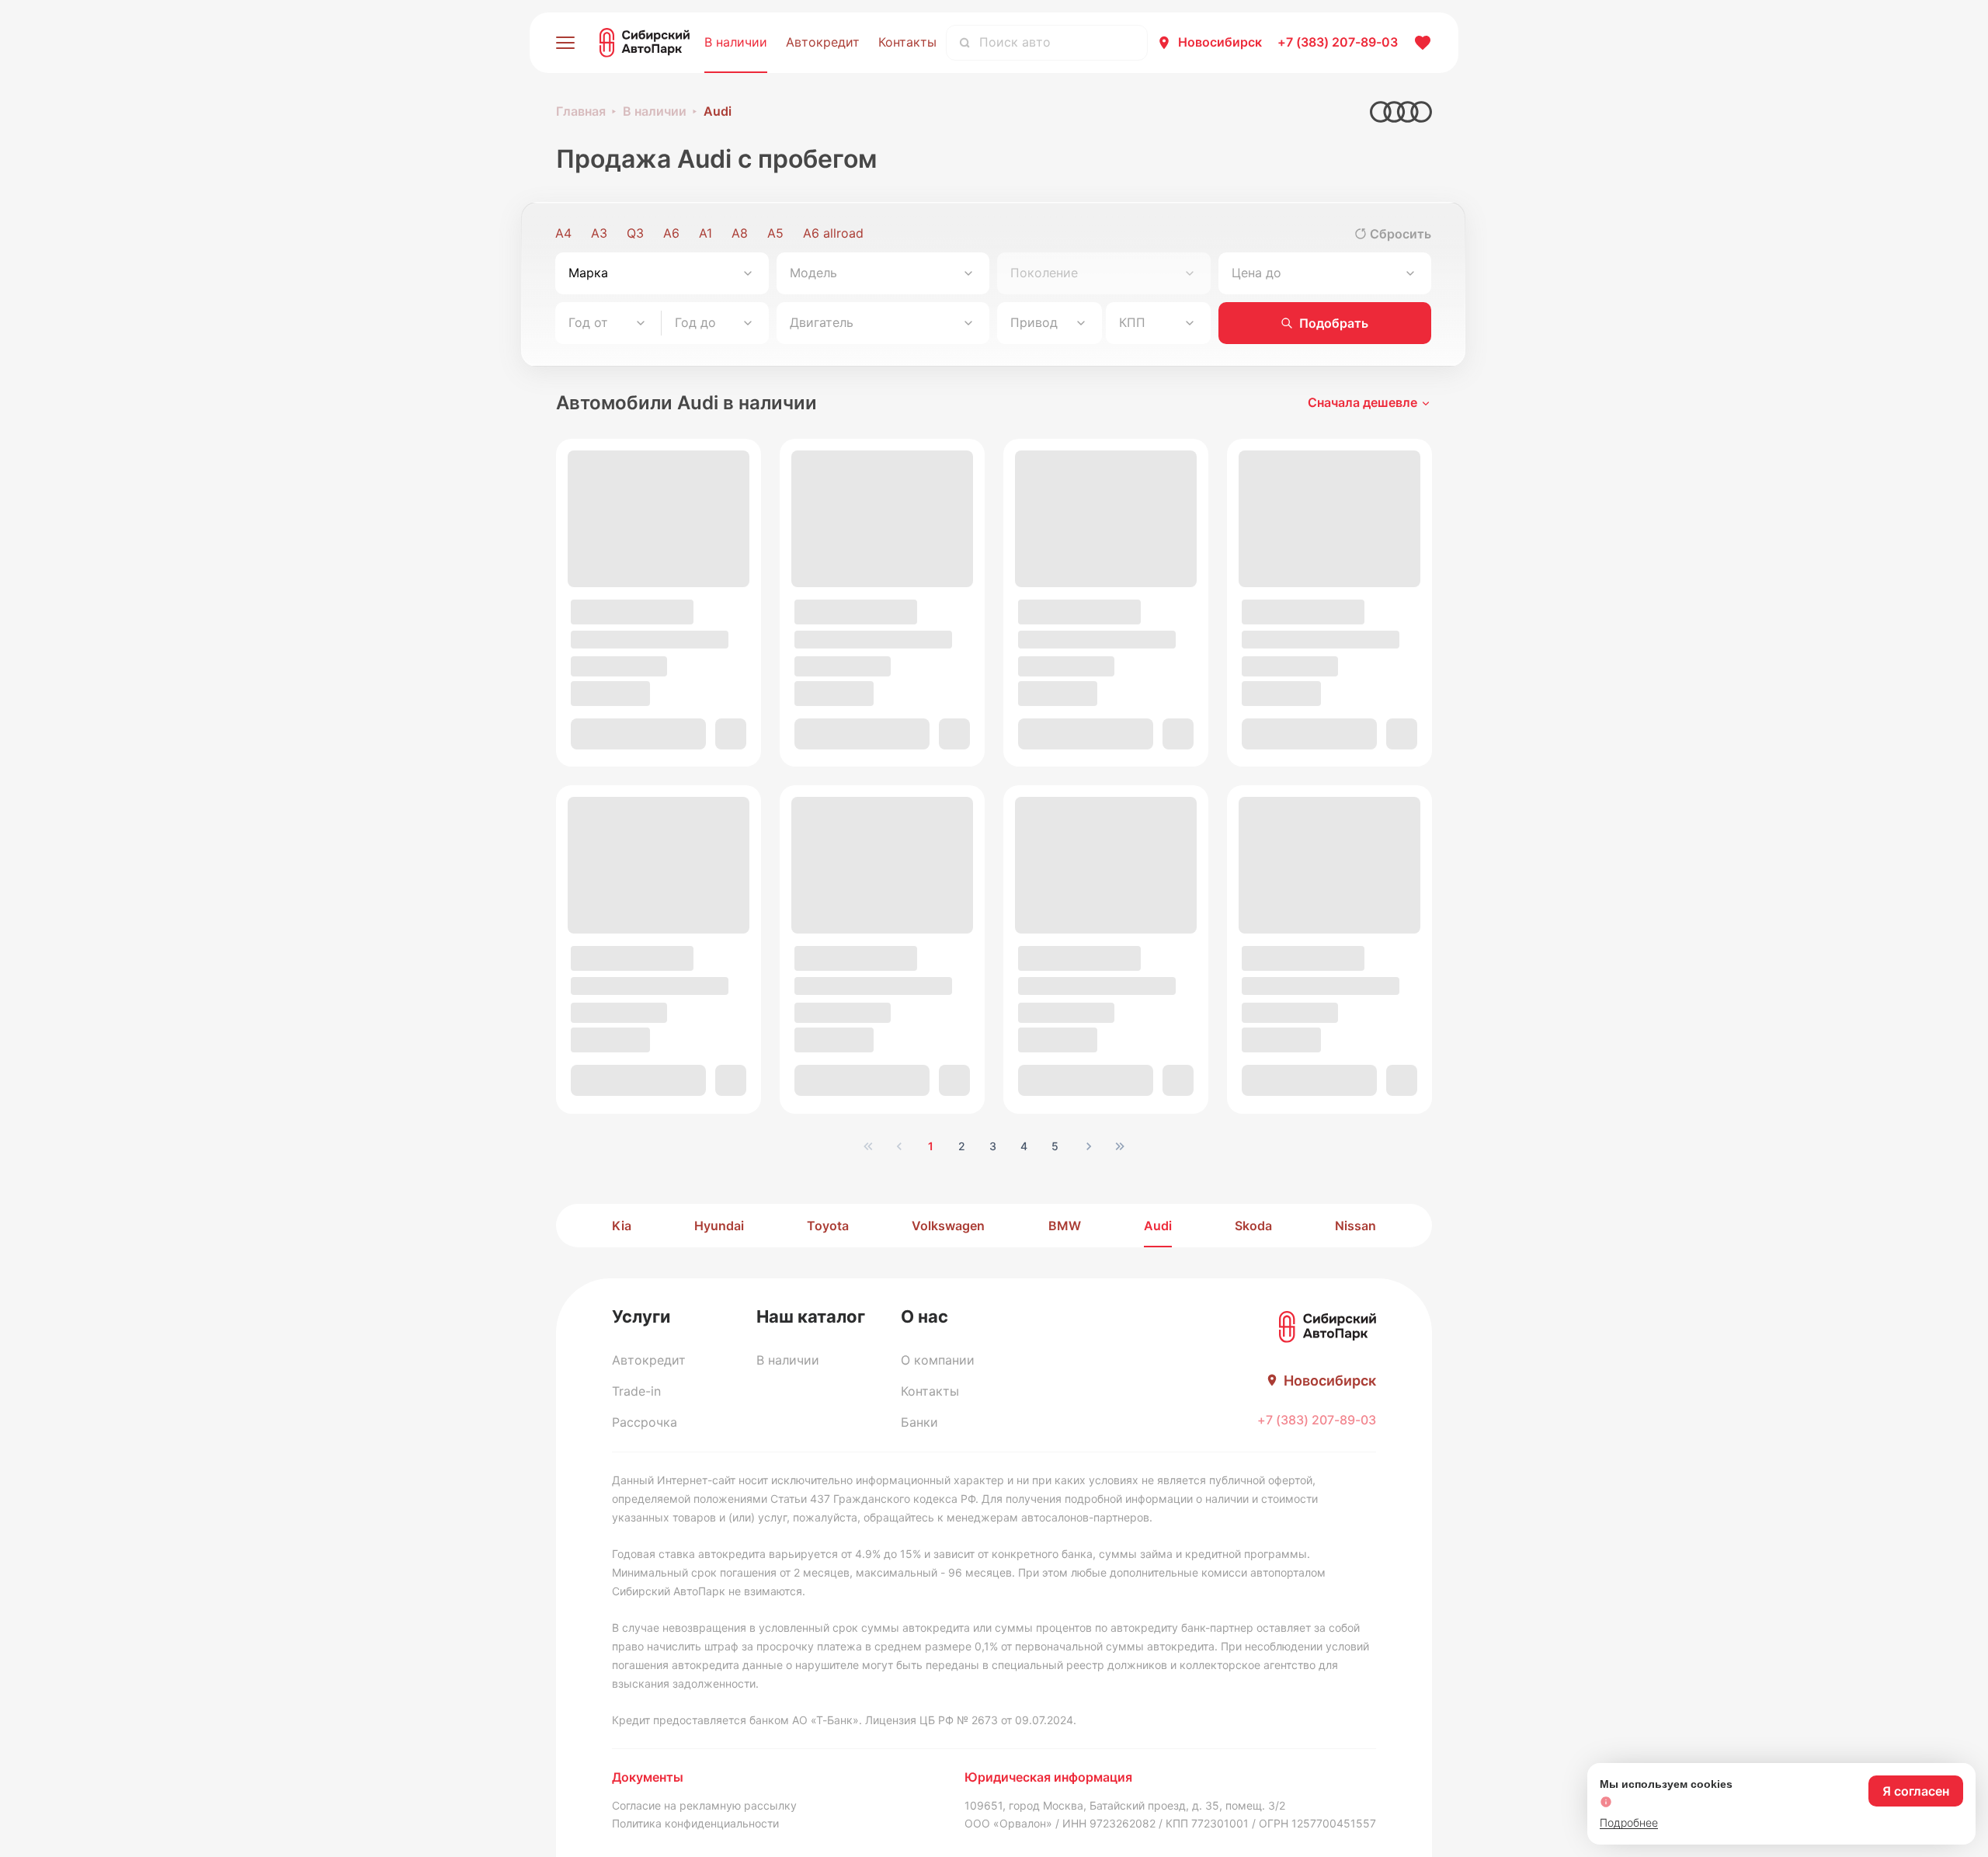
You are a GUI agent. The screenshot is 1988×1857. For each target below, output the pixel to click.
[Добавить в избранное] (735, 741)
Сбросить (1401, 234)
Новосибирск (1220, 42)
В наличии (736, 42)
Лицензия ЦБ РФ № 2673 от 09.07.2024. (971, 1720)
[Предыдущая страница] (899, 1146)
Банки (919, 1422)
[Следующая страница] (1089, 1146)
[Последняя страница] (1120, 1146)
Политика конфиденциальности (695, 1823)
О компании (938, 1360)
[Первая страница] (868, 1146)
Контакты (907, 42)
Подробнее (1629, 1822)
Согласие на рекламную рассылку (704, 1805)
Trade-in (636, 1391)
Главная (581, 111)
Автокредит (823, 42)
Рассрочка (645, 1422)
